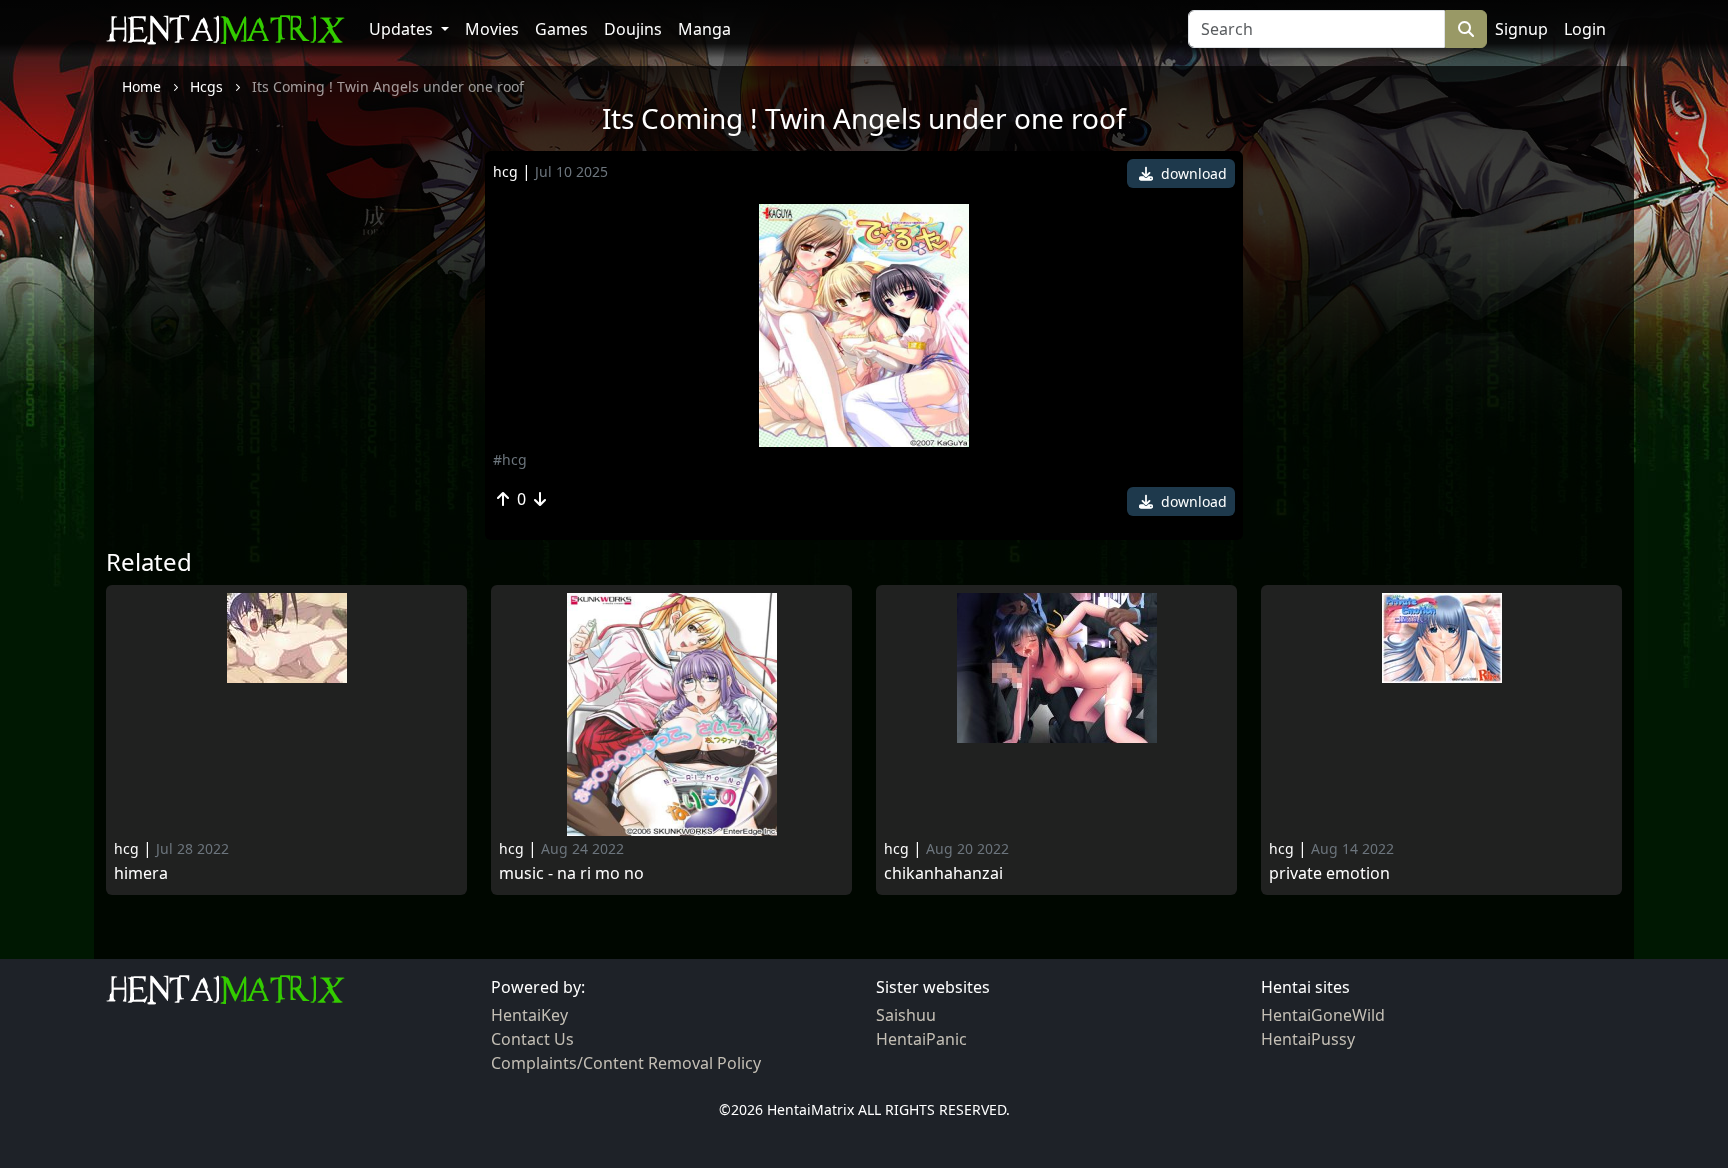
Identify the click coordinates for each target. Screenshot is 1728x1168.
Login (1585, 29)
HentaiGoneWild (1323, 1015)
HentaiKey (529, 1015)
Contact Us (532, 1039)
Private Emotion (1329, 873)
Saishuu (906, 1015)
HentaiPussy (1308, 1039)
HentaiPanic (921, 1039)
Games (561, 29)
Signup (1521, 29)
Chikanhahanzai (943, 873)
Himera (141, 873)
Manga (704, 29)
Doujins (633, 29)
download (1192, 173)
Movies (492, 29)
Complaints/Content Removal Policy (626, 1063)
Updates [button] (403, 29)
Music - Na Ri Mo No (571, 873)
